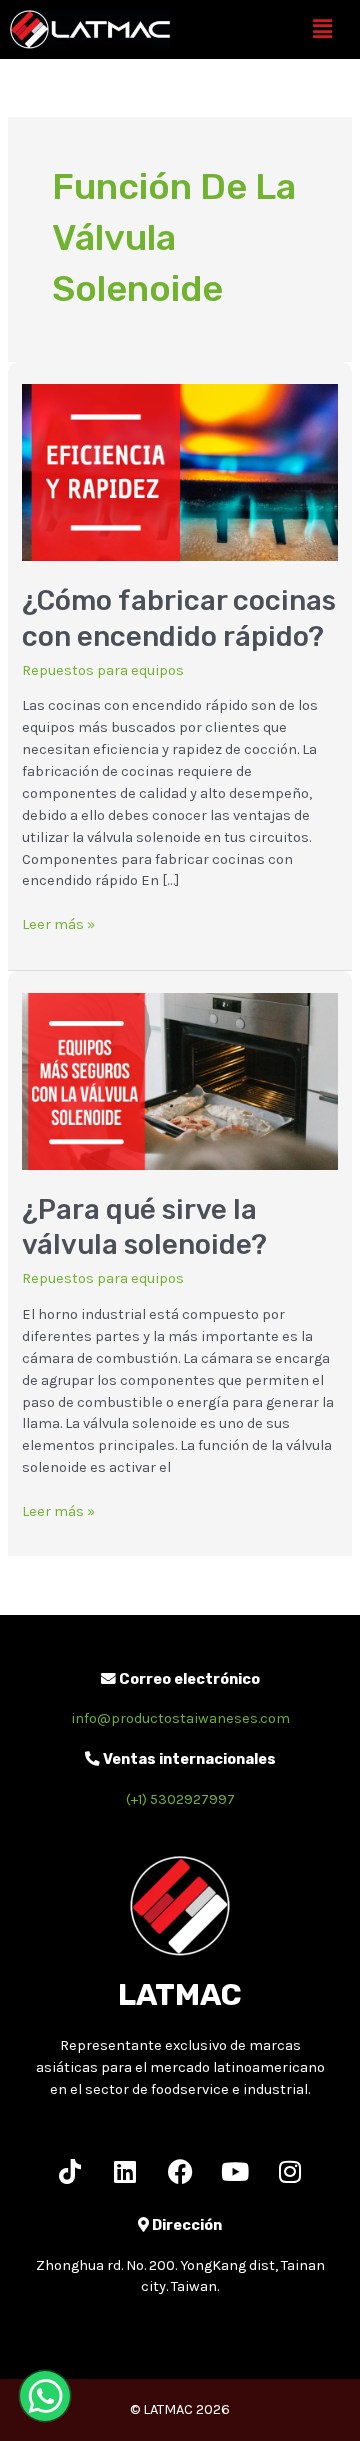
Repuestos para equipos (103, 670)
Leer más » (58, 923)
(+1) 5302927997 (180, 1799)
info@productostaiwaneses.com (180, 1718)
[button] (323, 29)
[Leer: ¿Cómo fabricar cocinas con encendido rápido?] (179, 471)
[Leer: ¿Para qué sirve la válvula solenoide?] (179, 1080)
